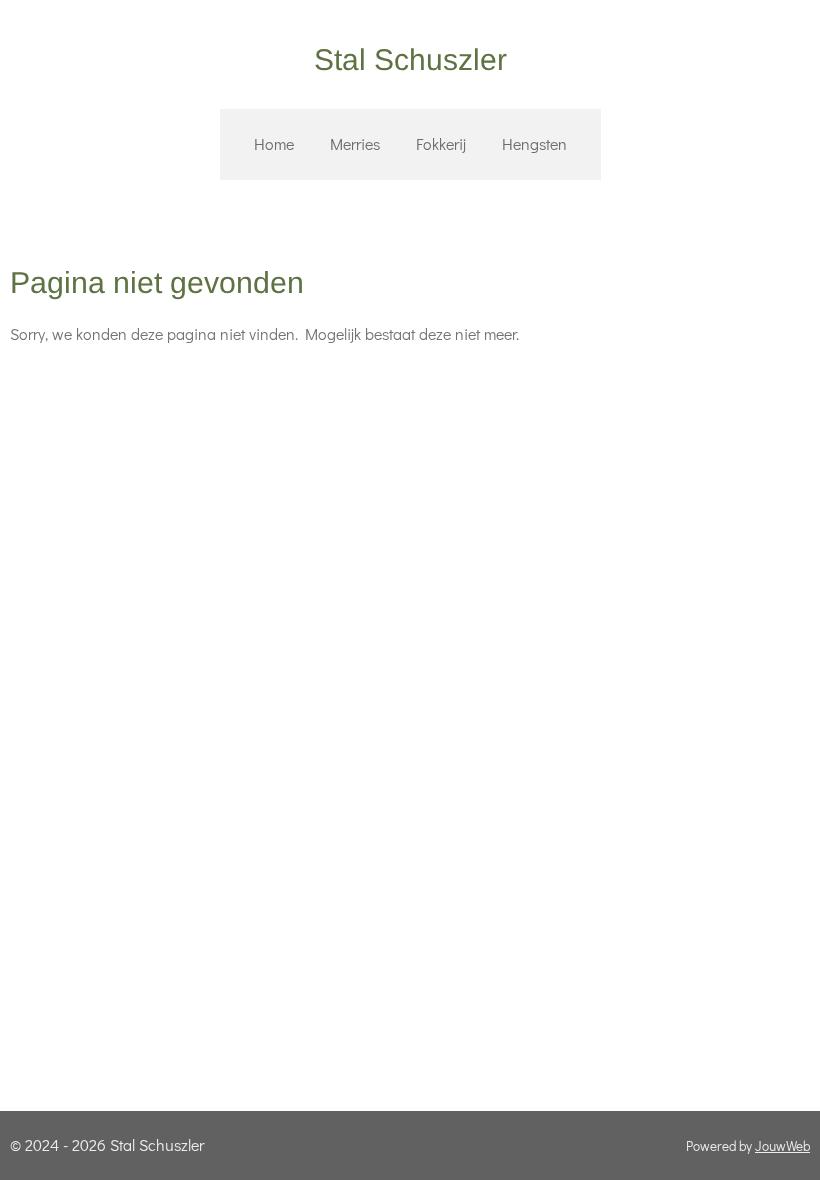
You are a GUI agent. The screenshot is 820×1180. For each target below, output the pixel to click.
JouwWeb (782, 1146)
